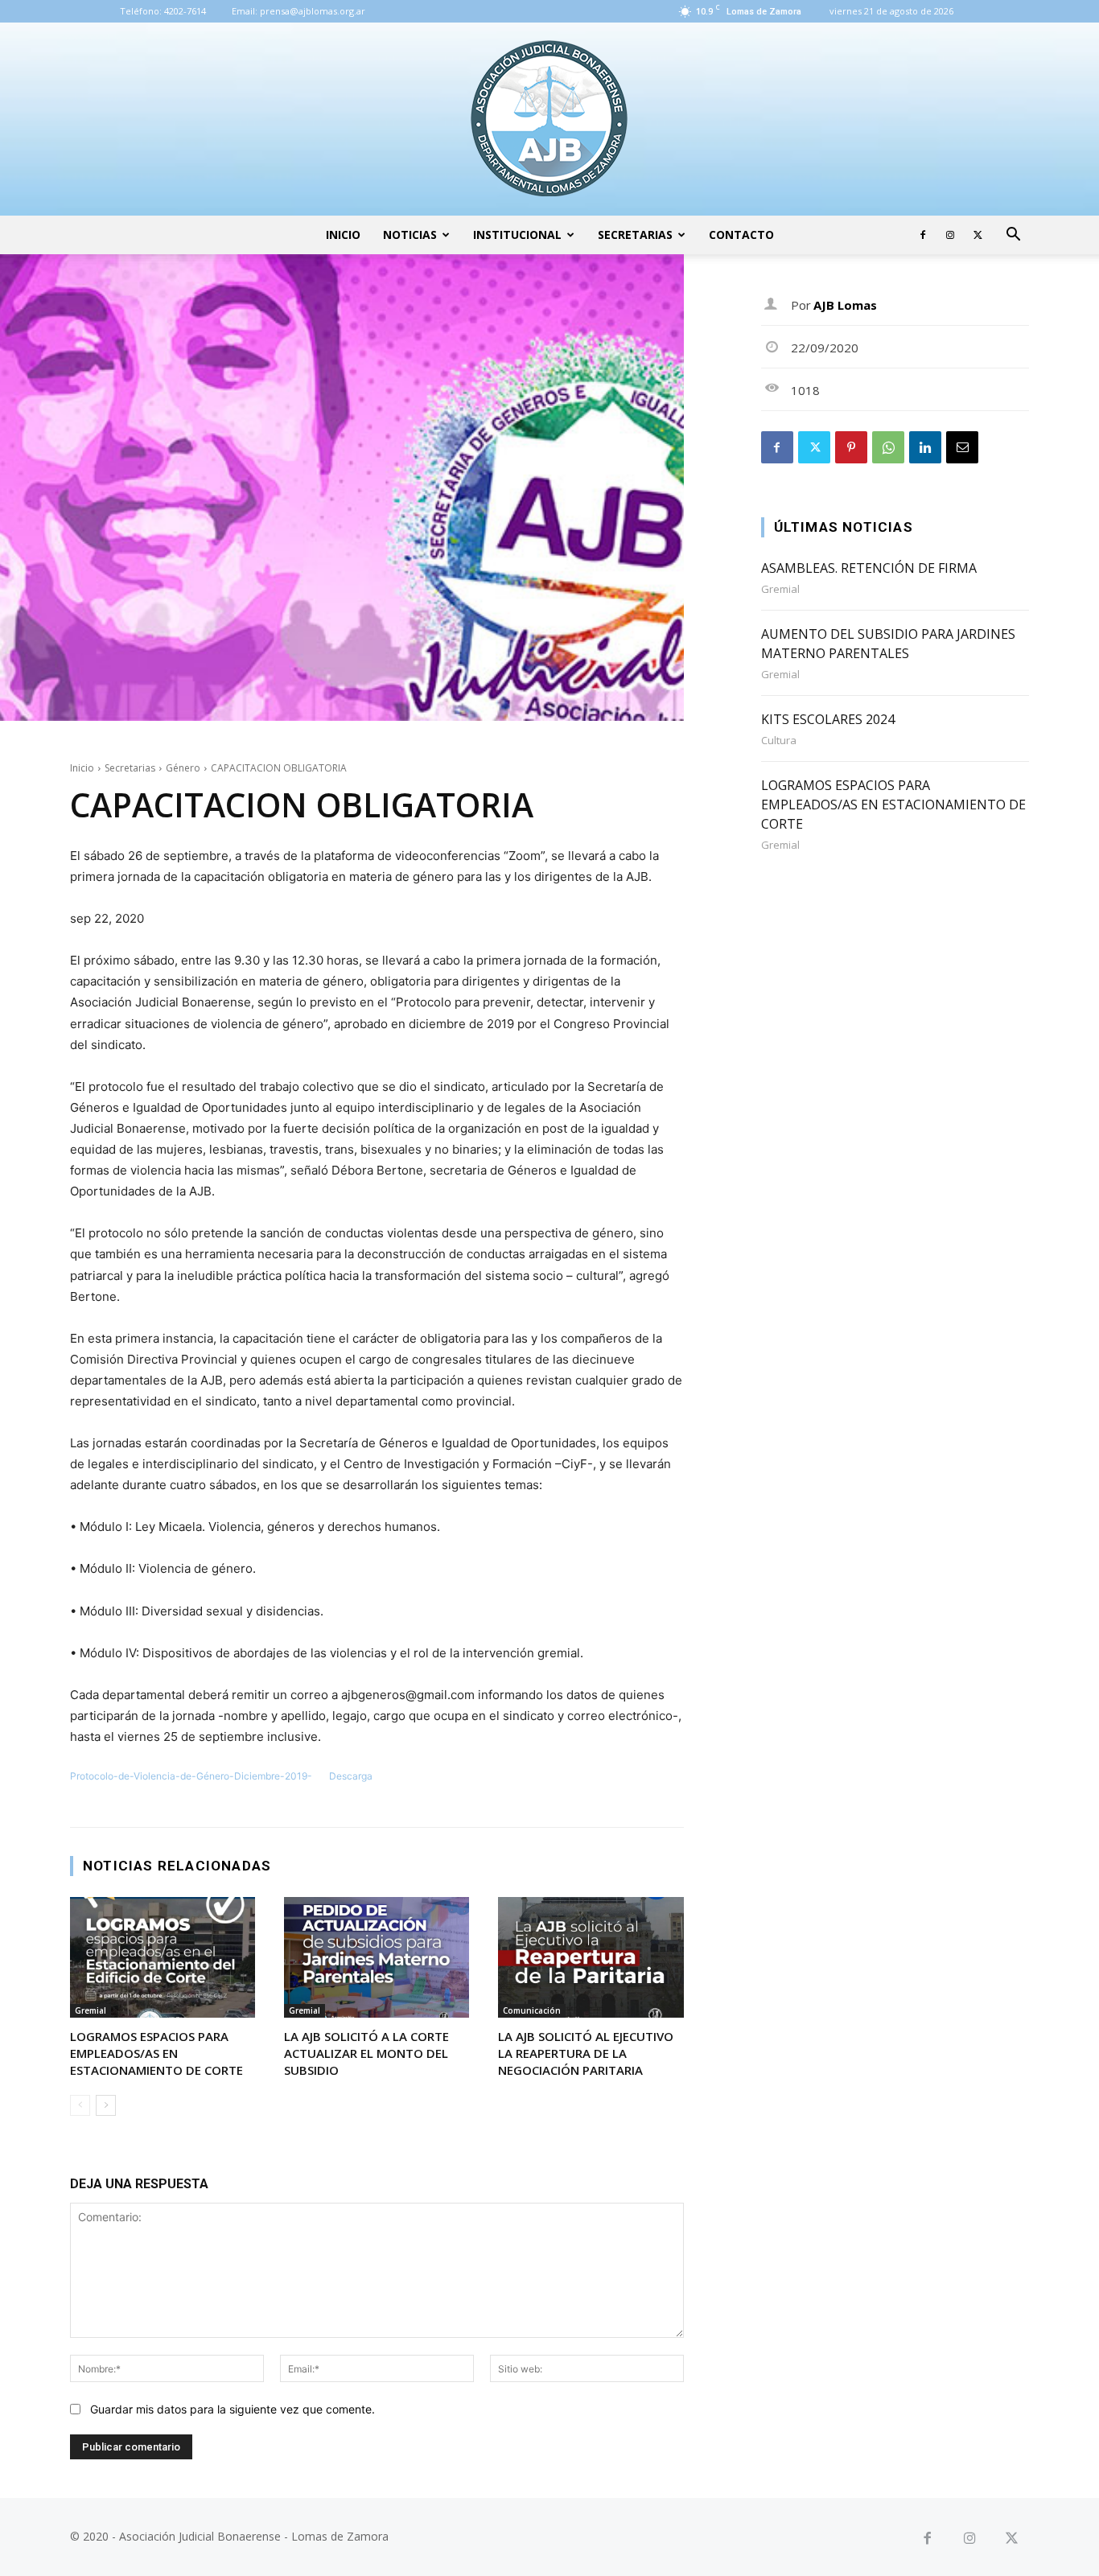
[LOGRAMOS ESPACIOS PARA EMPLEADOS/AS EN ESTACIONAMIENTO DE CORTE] (163, 1957)
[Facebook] (923, 235)
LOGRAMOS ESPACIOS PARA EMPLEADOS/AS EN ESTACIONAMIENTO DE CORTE (156, 2053)
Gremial (91, 2010)
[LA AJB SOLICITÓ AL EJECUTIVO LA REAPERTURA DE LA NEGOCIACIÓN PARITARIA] (591, 1957)
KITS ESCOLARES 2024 (828, 719)
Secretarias (635, 235)
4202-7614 (185, 11)
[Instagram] (950, 235)
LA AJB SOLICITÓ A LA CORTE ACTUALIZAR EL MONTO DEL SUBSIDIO (366, 2053)
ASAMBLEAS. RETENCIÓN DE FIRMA (869, 568)
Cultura (779, 741)
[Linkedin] (925, 447)
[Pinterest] (851, 447)
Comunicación (532, 2010)
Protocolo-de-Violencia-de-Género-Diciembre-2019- (191, 1776)
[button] (1013, 236)
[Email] (962, 447)
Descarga (351, 1776)
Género (183, 768)
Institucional (517, 235)
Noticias (410, 235)
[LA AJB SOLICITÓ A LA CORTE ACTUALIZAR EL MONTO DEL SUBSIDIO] (377, 1957)
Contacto (741, 235)
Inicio (343, 235)
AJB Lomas (845, 305)
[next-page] (106, 2105)
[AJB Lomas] (549, 119)
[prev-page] (80, 2105)
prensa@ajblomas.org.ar (313, 11)
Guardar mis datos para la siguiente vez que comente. (233, 2409)
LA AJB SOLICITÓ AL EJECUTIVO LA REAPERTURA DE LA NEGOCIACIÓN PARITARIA (586, 2053)
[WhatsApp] (888, 447)
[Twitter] (978, 235)
